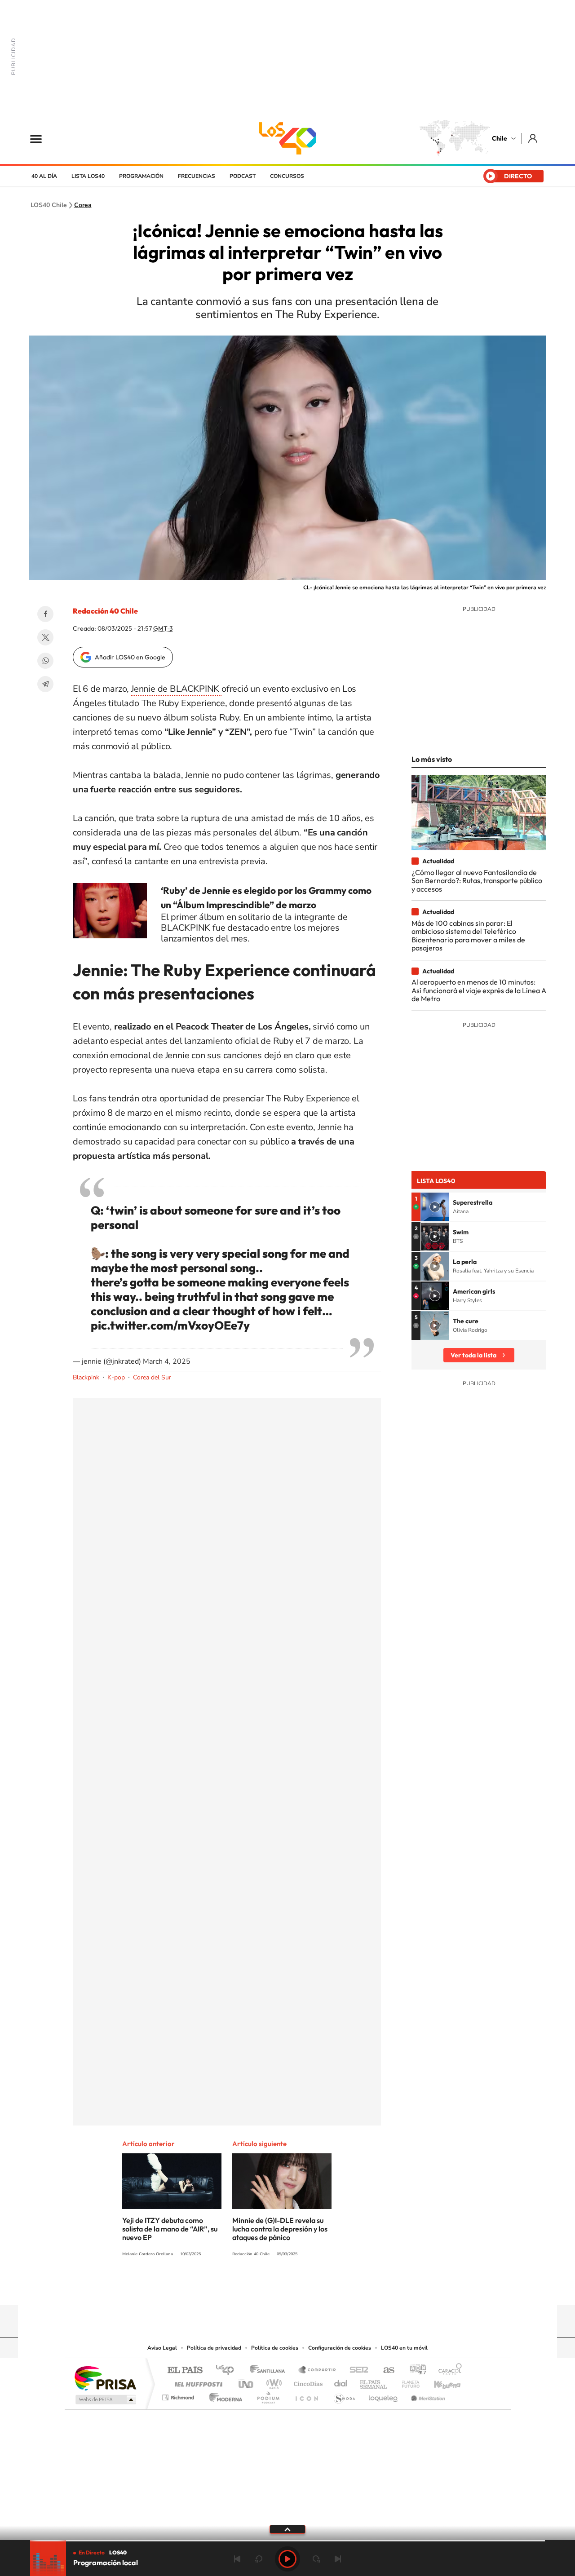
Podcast (243, 176)
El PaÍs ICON (306, 2395)
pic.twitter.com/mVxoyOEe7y (170, 1325)
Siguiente (338, 2559)
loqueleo (384, 2395)
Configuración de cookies (340, 2348)
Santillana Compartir (318, 2371)
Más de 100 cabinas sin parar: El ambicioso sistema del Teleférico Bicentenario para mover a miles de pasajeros (468, 935)
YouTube (270, 2288)
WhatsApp (45, 661)
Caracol (447, 2371)
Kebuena (439, 2382)
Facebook (45, 614)
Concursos (287, 176)
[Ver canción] (435, 1207)
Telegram (45, 684)
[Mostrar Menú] (42, 138)
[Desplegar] (287, 2529)
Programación (141, 176)
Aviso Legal (162, 2348)
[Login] (533, 138)
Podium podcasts (268, 2395)
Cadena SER (356, 2371)
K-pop (116, 1377)
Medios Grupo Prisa (105, 2399)
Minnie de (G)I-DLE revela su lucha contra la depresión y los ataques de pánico (280, 2229)
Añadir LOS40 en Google (130, 657)
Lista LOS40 (88, 176)
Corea (83, 205)
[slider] (287, 2541)
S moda (344, 2395)
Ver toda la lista (473, 1355)
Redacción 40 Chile (105, 611)
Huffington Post (197, 2382)
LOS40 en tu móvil (404, 2348)
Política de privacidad (214, 2348)
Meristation (427, 2395)
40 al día (44, 176)
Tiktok (234, 2288)
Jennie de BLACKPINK (176, 689)
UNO (247, 2382)
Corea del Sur (152, 1377)
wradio (272, 2382)
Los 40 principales (228, 2371)
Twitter (45, 637)
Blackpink (86, 1377)
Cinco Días (307, 2382)
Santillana (270, 2371)
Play (287, 2559)
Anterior (237, 2559)
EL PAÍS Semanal (374, 2382)
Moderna (223, 2395)
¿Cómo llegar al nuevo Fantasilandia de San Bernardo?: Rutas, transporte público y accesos (477, 881)
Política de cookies (275, 2348)
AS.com (385, 2371)
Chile (500, 138)
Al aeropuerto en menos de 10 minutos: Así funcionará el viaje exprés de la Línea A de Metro (479, 990)
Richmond (179, 2395)
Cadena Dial (341, 2382)
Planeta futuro (407, 2382)
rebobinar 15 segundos (259, 2559)
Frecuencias (197, 176)
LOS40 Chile (287, 138)
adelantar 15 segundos (316, 2559)
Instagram (252, 2288)
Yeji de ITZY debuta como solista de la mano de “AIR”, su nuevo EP (170, 2229)
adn (414, 2371)
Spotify (323, 2288)
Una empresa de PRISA (105, 2378)
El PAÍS (185, 2371)
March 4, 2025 (167, 1361)
